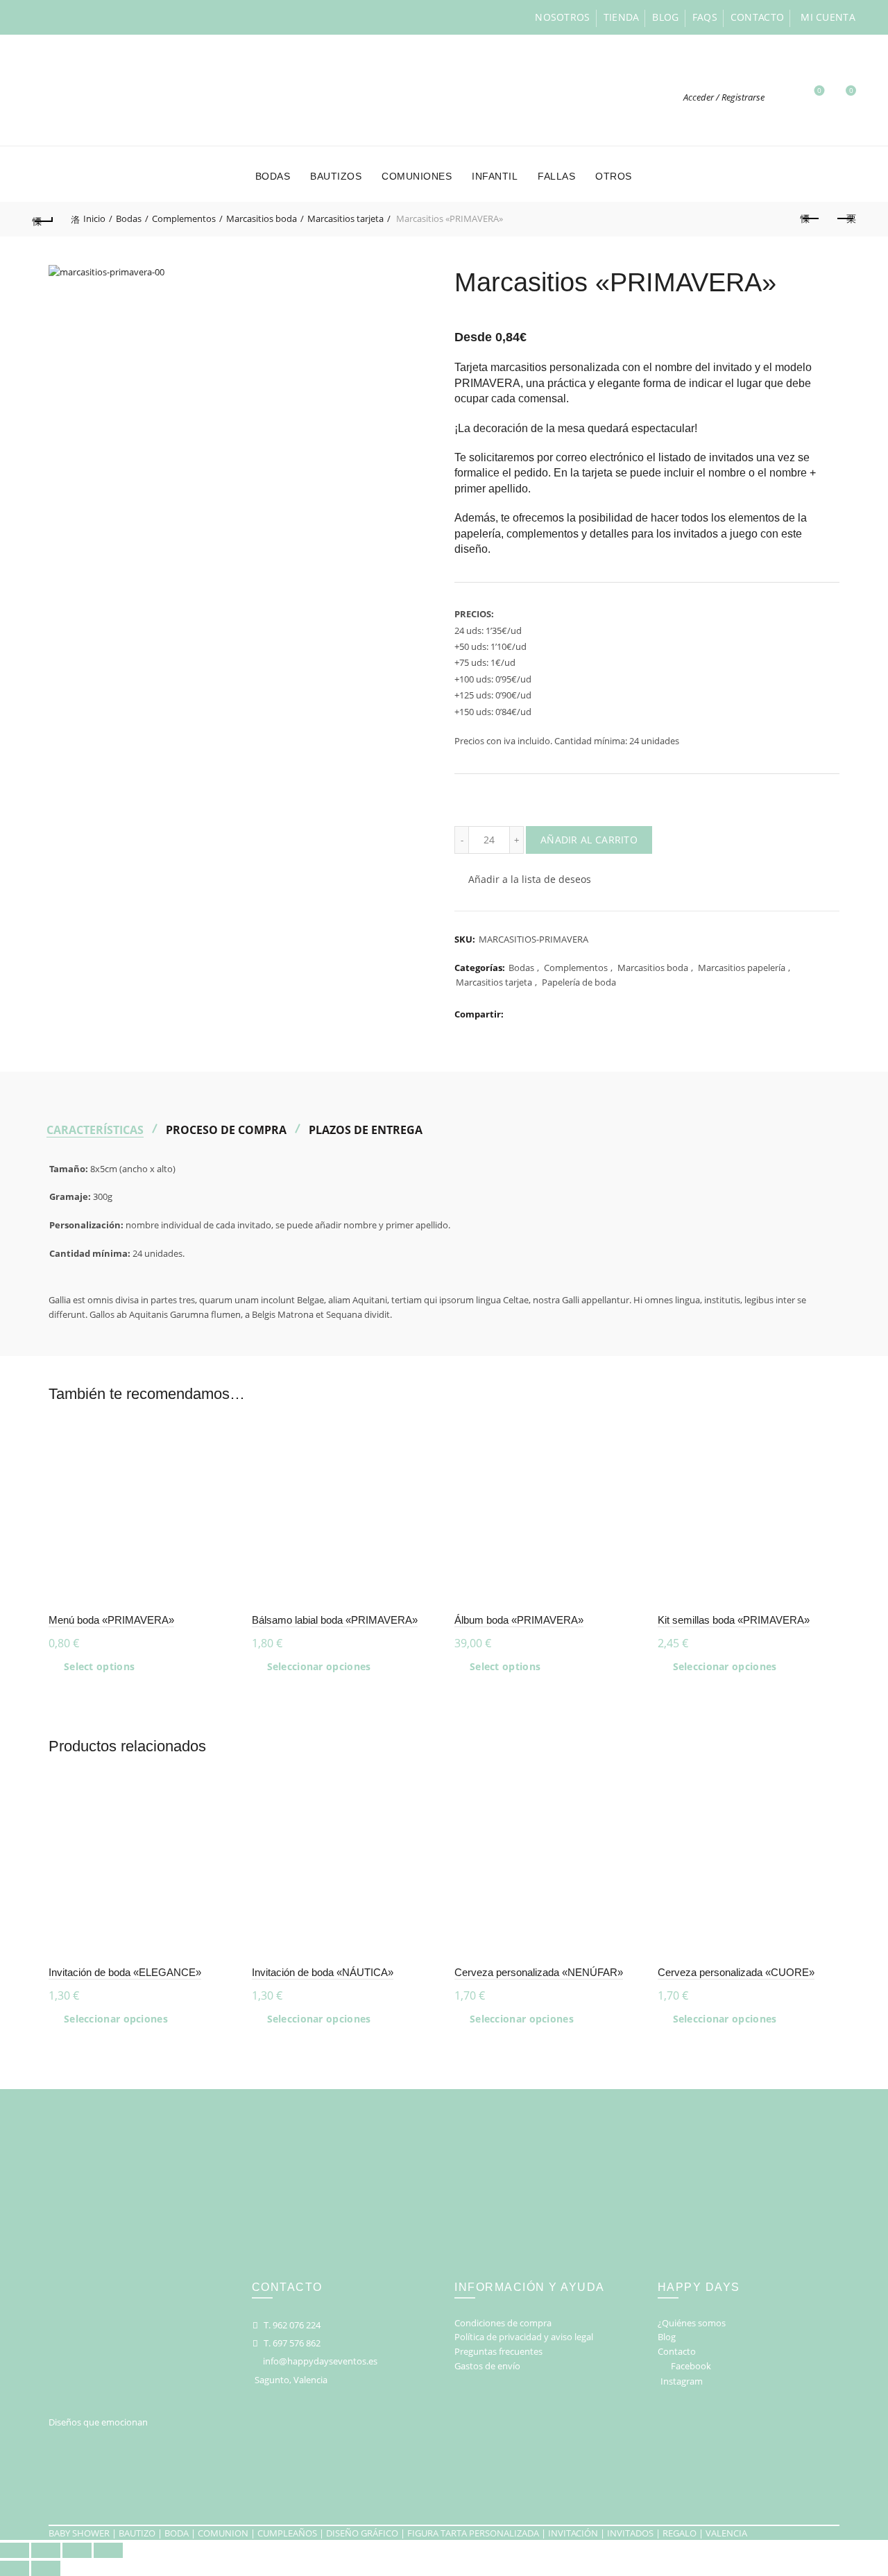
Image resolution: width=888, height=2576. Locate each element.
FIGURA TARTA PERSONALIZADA (473, 2533)
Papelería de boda (579, 982)
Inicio (94, 218)
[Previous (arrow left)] (15, 2568)
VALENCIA (726, 2533)
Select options (99, 1667)
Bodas (273, 176)
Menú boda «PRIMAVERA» (111, 1620)
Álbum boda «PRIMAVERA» (519, 1620)
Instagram (682, 2381)
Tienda (622, 17)
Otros (614, 176)
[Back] (43, 219)
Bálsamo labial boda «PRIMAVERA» (335, 1620)
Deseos (819, 91)
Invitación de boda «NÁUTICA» (323, 1972)
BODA (177, 2533)
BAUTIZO (137, 2533)
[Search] (783, 97)
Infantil (495, 176)
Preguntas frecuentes (498, 2351)
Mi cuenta (828, 17)
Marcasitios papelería (742, 968)
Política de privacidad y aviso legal (524, 2337)
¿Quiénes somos (692, 2323)
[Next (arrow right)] (46, 2568)
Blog (665, 17)
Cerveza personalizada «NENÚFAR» (539, 1972)
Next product (845, 219)
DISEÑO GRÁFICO (362, 2533)
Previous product (810, 219)
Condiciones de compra (503, 2323)
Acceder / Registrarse (724, 97)
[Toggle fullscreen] (77, 2550)
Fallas (556, 176)
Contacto (757, 17)
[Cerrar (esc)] (15, 2550)
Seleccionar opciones (319, 1667)
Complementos (184, 218)
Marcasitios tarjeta (345, 218)
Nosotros (562, 17)
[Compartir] (46, 2550)
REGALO (680, 2533)
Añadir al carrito (589, 840)
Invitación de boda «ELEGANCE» (125, 1972)
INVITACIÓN (573, 2533)
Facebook (691, 2366)
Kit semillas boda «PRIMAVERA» (734, 1620)
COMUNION (223, 2533)
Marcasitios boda (262, 218)
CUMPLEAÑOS (287, 2533)
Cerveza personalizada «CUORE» (736, 1972)
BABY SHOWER (79, 2533)
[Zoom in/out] (108, 2550)
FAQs (705, 17)
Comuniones (417, 176)
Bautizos (336, 176)
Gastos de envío (487, 2366)
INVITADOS (630, 2533)
